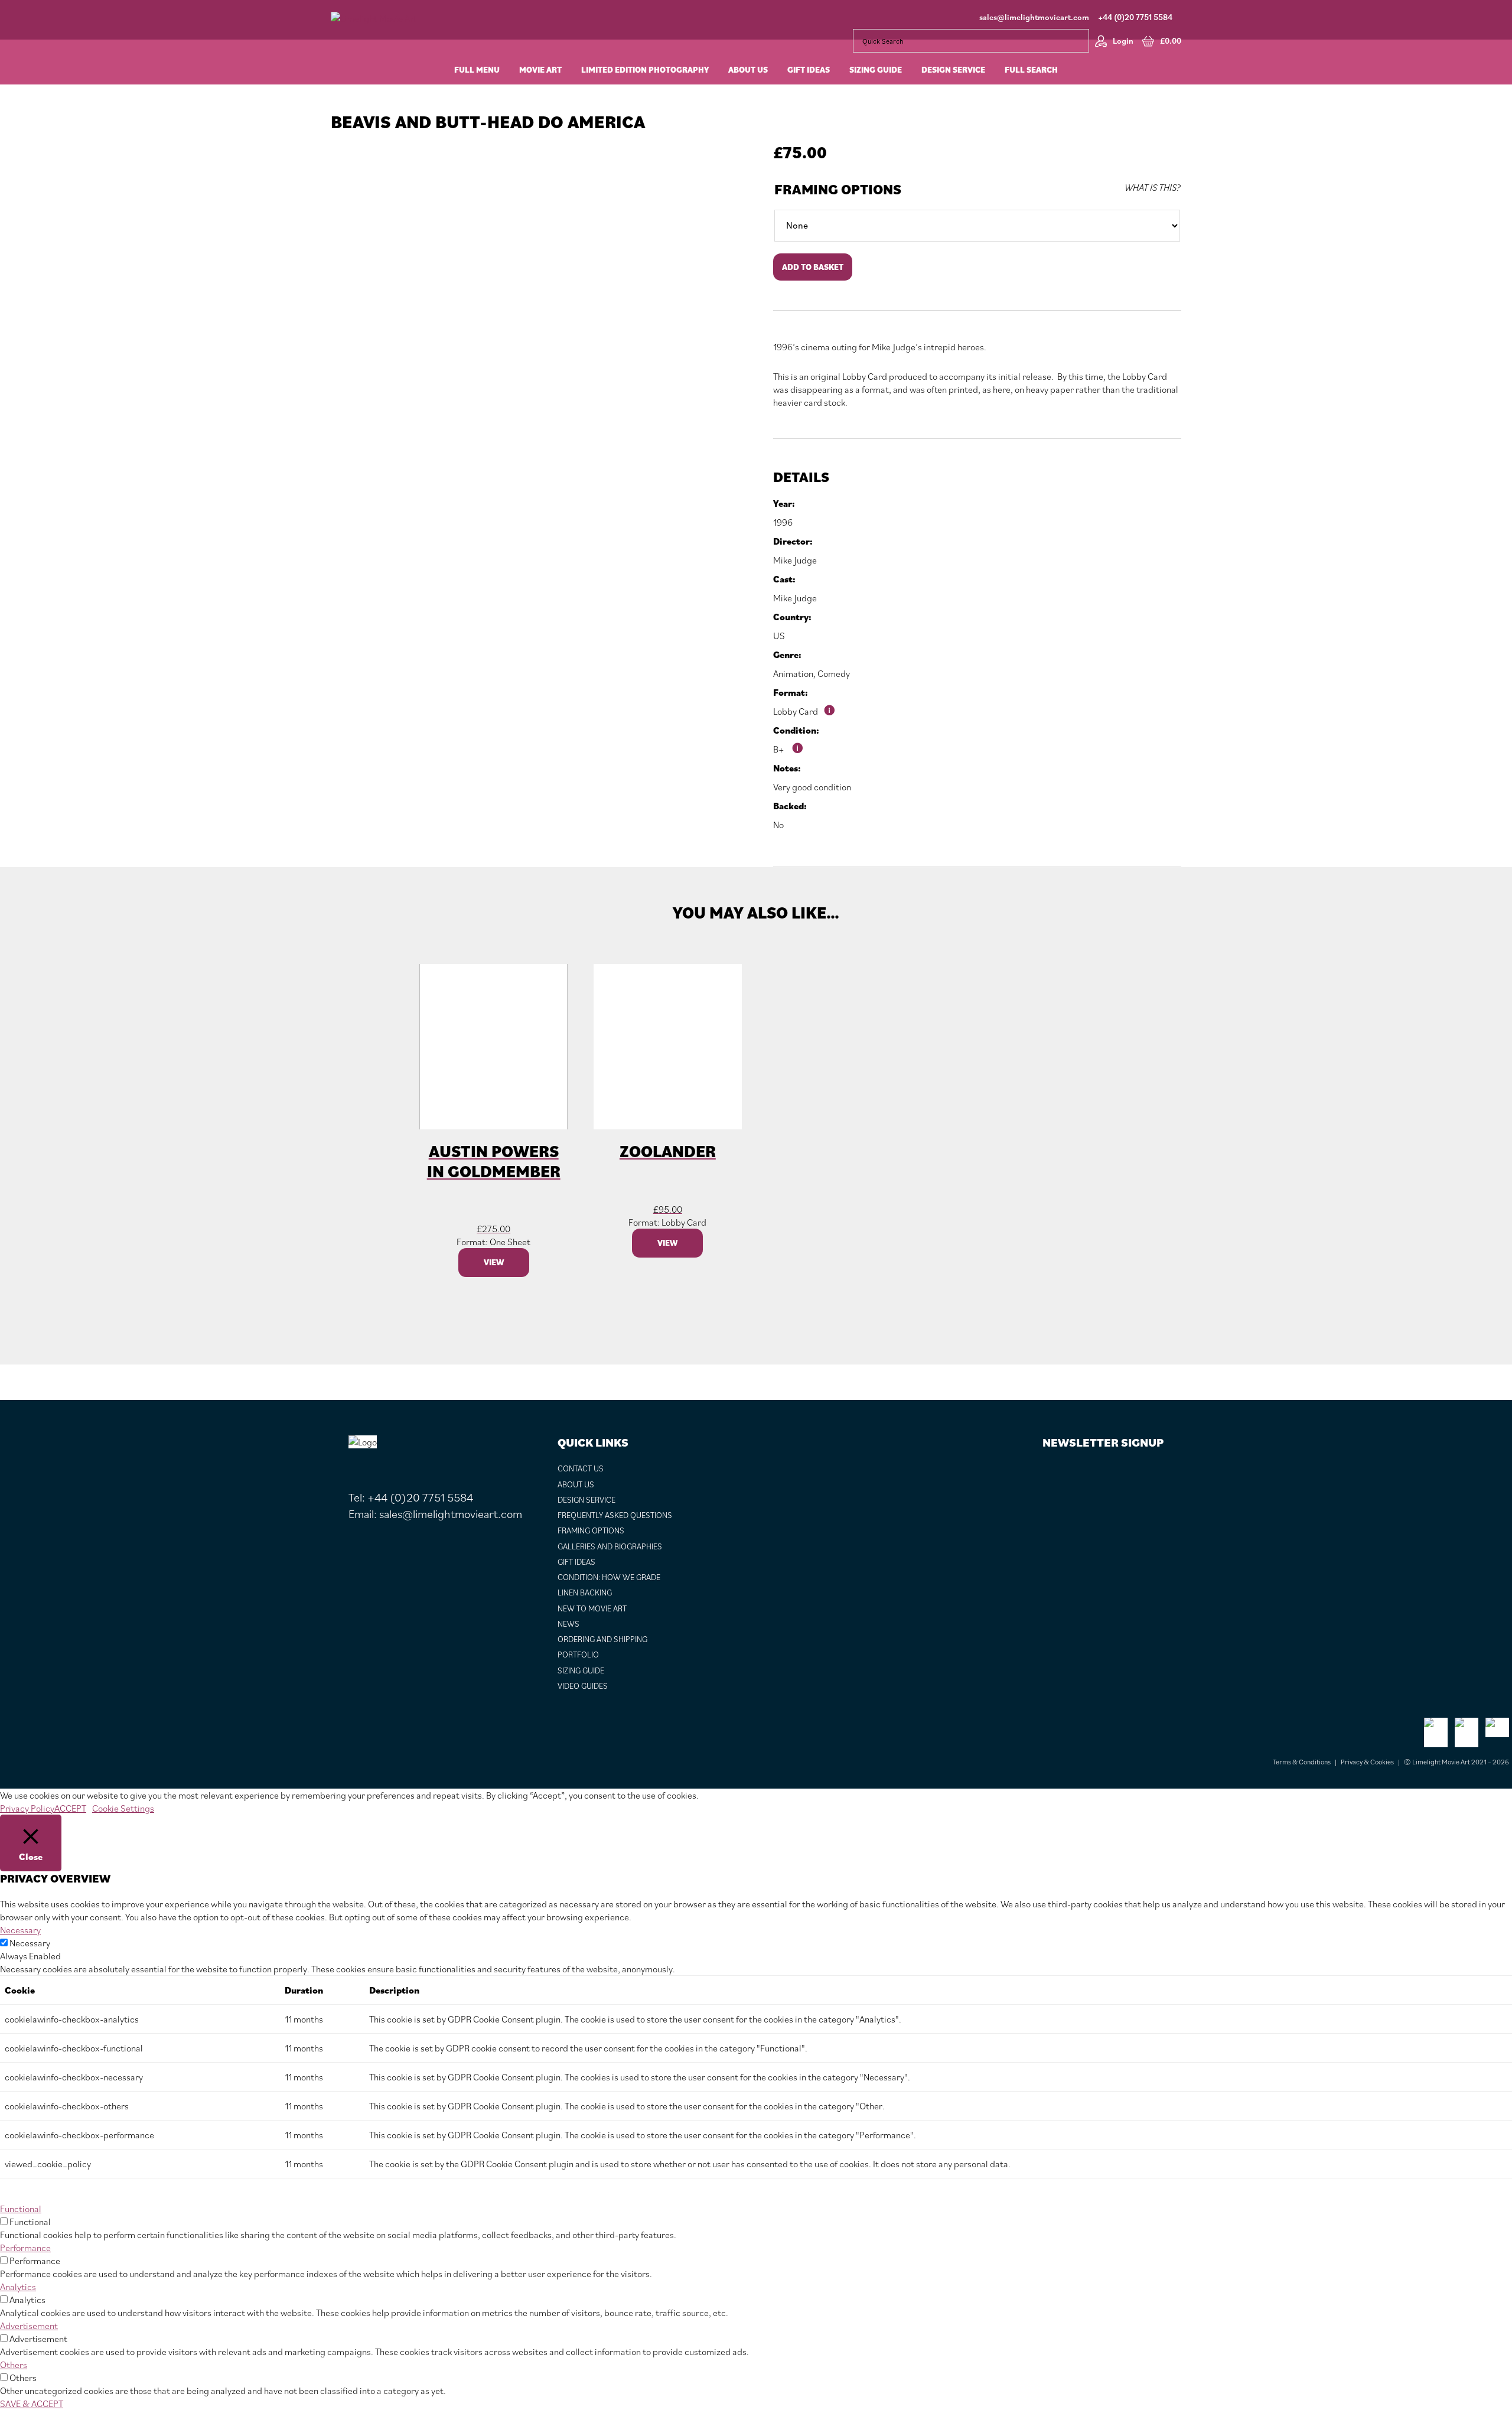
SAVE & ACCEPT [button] (32, 2404)
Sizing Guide (581, 1670)
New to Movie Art (592, 1608)
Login (1123, 41)
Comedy (834, 673)
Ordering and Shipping (602, 1639)
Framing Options (838, 189)
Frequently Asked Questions (615, 1515)
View (494, 1262)
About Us (576, 1484)
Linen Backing (585, 1592)
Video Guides (583, 1686)
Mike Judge (795, 560)
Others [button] (14, 2365)
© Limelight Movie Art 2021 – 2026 (1456, 1762)
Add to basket (813, 267)
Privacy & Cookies (1367, 1762)
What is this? (1152, 187)
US (779, 636)
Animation (793, 673)
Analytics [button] (18, 2287)
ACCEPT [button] (70, 1808)
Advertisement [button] (29, 2326)
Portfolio (578, 1655)
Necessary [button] (20, 1930)
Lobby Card (796, 711)
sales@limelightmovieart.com (1034, 17)
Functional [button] (21, 2209)
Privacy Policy (27, 1808)
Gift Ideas (576, 1562)
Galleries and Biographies (610, 1546)
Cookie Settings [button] (123, 1808)
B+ (779, 749)
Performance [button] (25, 2248)
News (568, 1624)
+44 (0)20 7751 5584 (1135, 17)
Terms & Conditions (1302, 1762)
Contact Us (581, 1468)
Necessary (30, 1943)
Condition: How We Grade (609, 1577)
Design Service (586, 1500)
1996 (783, 522)
